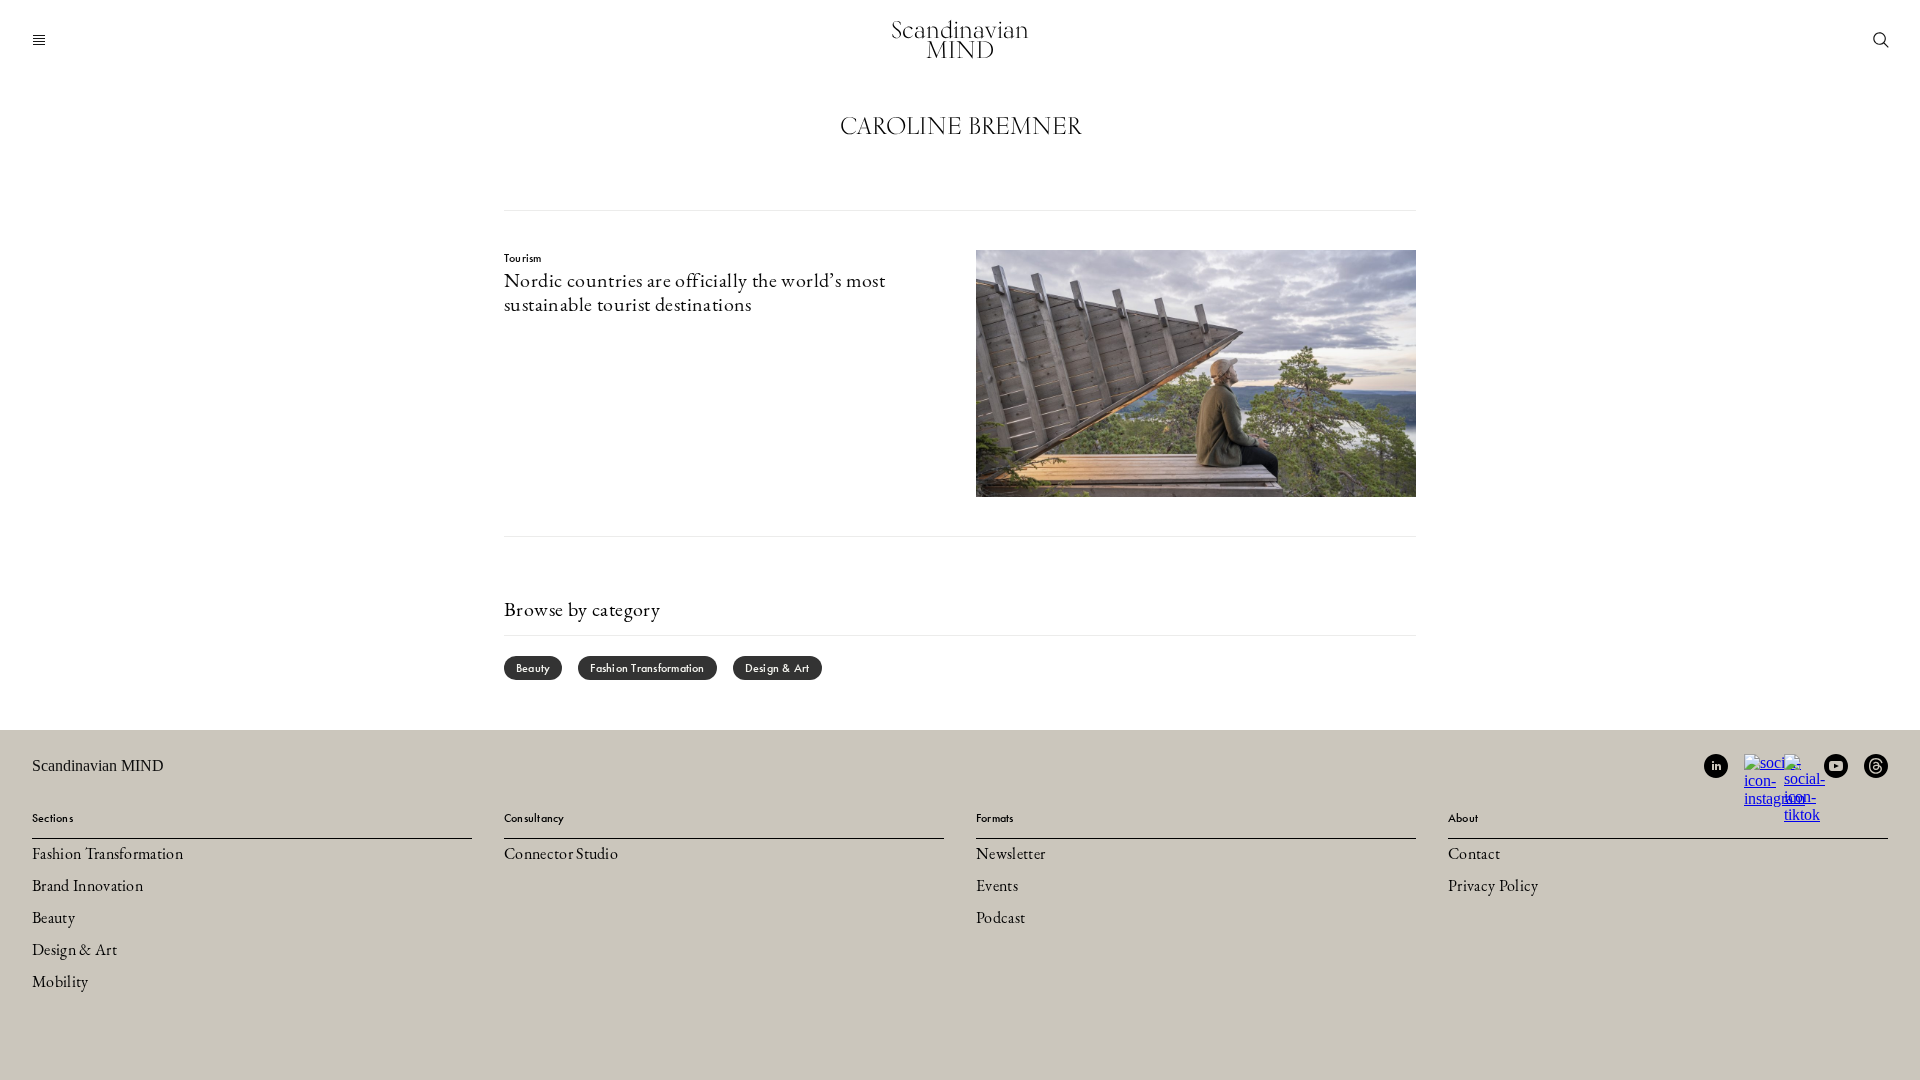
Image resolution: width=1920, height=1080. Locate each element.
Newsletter (1010, 855)
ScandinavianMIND (960, 39)
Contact (1474, 855)
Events (997, 887)
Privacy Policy (1493, 887)
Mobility (60, 983)
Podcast (1000, 919)
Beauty (533, 668)
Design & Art (777, 668)
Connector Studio (561, 855)
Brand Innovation (87, 887)
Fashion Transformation (647, 668)
